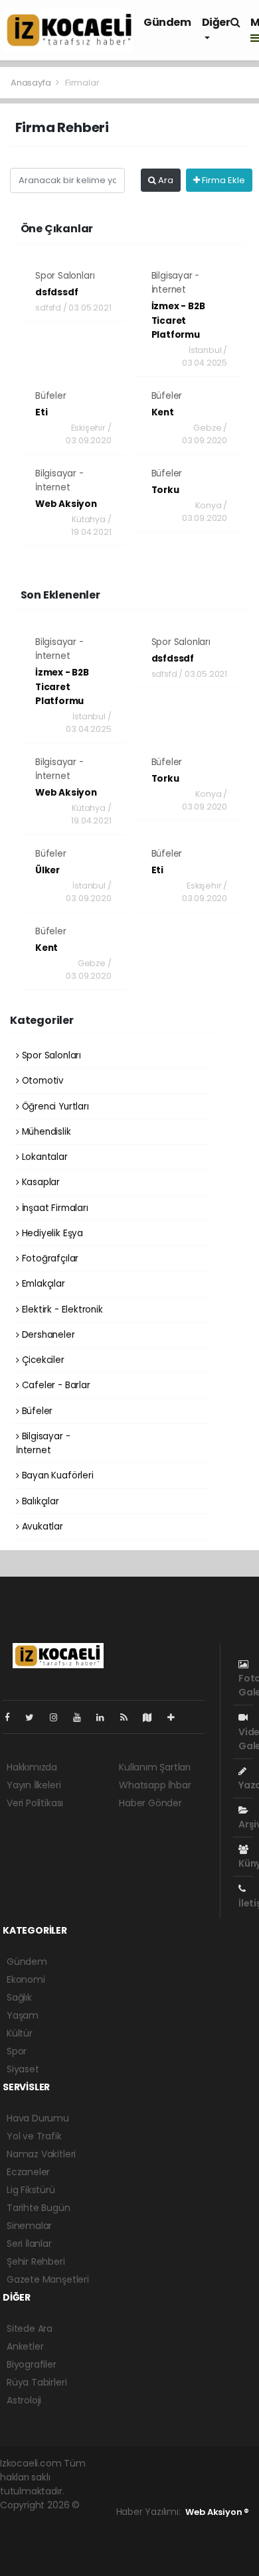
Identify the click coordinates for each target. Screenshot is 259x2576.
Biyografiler (32, 2364)
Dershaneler (47, 1335)
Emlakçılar (42, 1284)
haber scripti (59, 2533)
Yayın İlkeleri (34, 1785)
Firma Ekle (222, 180)
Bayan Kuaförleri (56, 1475)
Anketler (25, 2346)
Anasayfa (32, 83)
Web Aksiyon (66, 504)
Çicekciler (42, 1360)
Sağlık (19, 1997)
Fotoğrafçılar (49, 1258)
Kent (163, 412)
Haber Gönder (150, 1803)
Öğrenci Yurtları (54, 1107)
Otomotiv (42, 1081)
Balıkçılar (39, 1501)
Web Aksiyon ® (217, 2512)
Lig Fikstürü (31, 2190)
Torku (165, 490)
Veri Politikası (35, 1803)
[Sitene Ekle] (176, 1717)
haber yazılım (30, 2547)
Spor (17, 2051)
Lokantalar (43, 1157)
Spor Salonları (65, 276)
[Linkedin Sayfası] (106, 1717)
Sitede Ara (30, 2328)
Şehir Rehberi (36, 2261)
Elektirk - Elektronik (61, 1310)
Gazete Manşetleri (48, 2279)
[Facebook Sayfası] (13, 1717)
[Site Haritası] (153, 1717)
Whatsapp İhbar (155, 1785)
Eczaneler (28, 2172)
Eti (41, 412)
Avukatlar (41, 1527)
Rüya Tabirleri (37, 2382)
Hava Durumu (38, 2118)
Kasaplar (40, 1182)
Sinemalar (29, 2226)
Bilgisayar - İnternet (43, 1443)
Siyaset (23, 2069)
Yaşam (23, 2015)
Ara (165, 180)
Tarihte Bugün (39, 2208)
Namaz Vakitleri (41, 2154)
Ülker (47, 870)
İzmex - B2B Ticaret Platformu (178, 321)
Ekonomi (26, 1979)
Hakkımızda (32, 1767)
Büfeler (51, 396)
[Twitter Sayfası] (35, 1717)
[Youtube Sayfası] (82, 1717)
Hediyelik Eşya (51, 1233)
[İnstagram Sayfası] (59, 1717)
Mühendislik (45, 1132)
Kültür (20, 2033)
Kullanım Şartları (155, 1767)
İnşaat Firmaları (54, 1208)
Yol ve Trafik (34, 2136)
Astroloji (24, 2400)
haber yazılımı (31, 2519)
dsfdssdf (56, 292)
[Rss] (129, 1717)
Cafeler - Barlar (55, 1385)
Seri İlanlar (29, 2244)
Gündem (167, 22)
